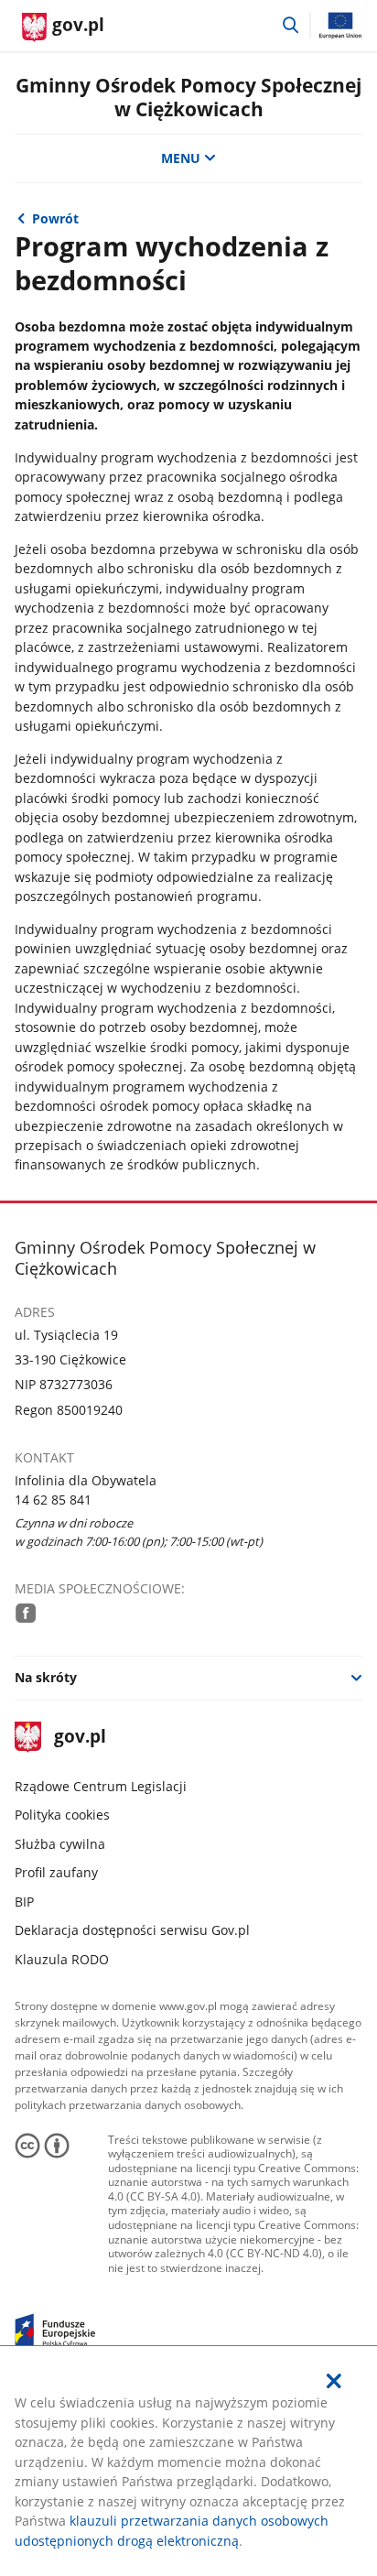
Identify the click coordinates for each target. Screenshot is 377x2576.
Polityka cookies (62, 1815)
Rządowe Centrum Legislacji (101, 1786)
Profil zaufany (56, 1872)
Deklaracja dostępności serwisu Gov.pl (132, 1930)
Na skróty (46, 1677)
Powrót (55, 218)
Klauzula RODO (62, 1959)
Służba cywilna (60, 1844)
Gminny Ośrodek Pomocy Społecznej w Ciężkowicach (188, 97)
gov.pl (80, 1738)
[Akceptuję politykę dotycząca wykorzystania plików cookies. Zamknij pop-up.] (334, 2381)
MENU (181, 158)
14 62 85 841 (53, 1500)
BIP (24, 1902)
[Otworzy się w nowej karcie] (26, 1613)
